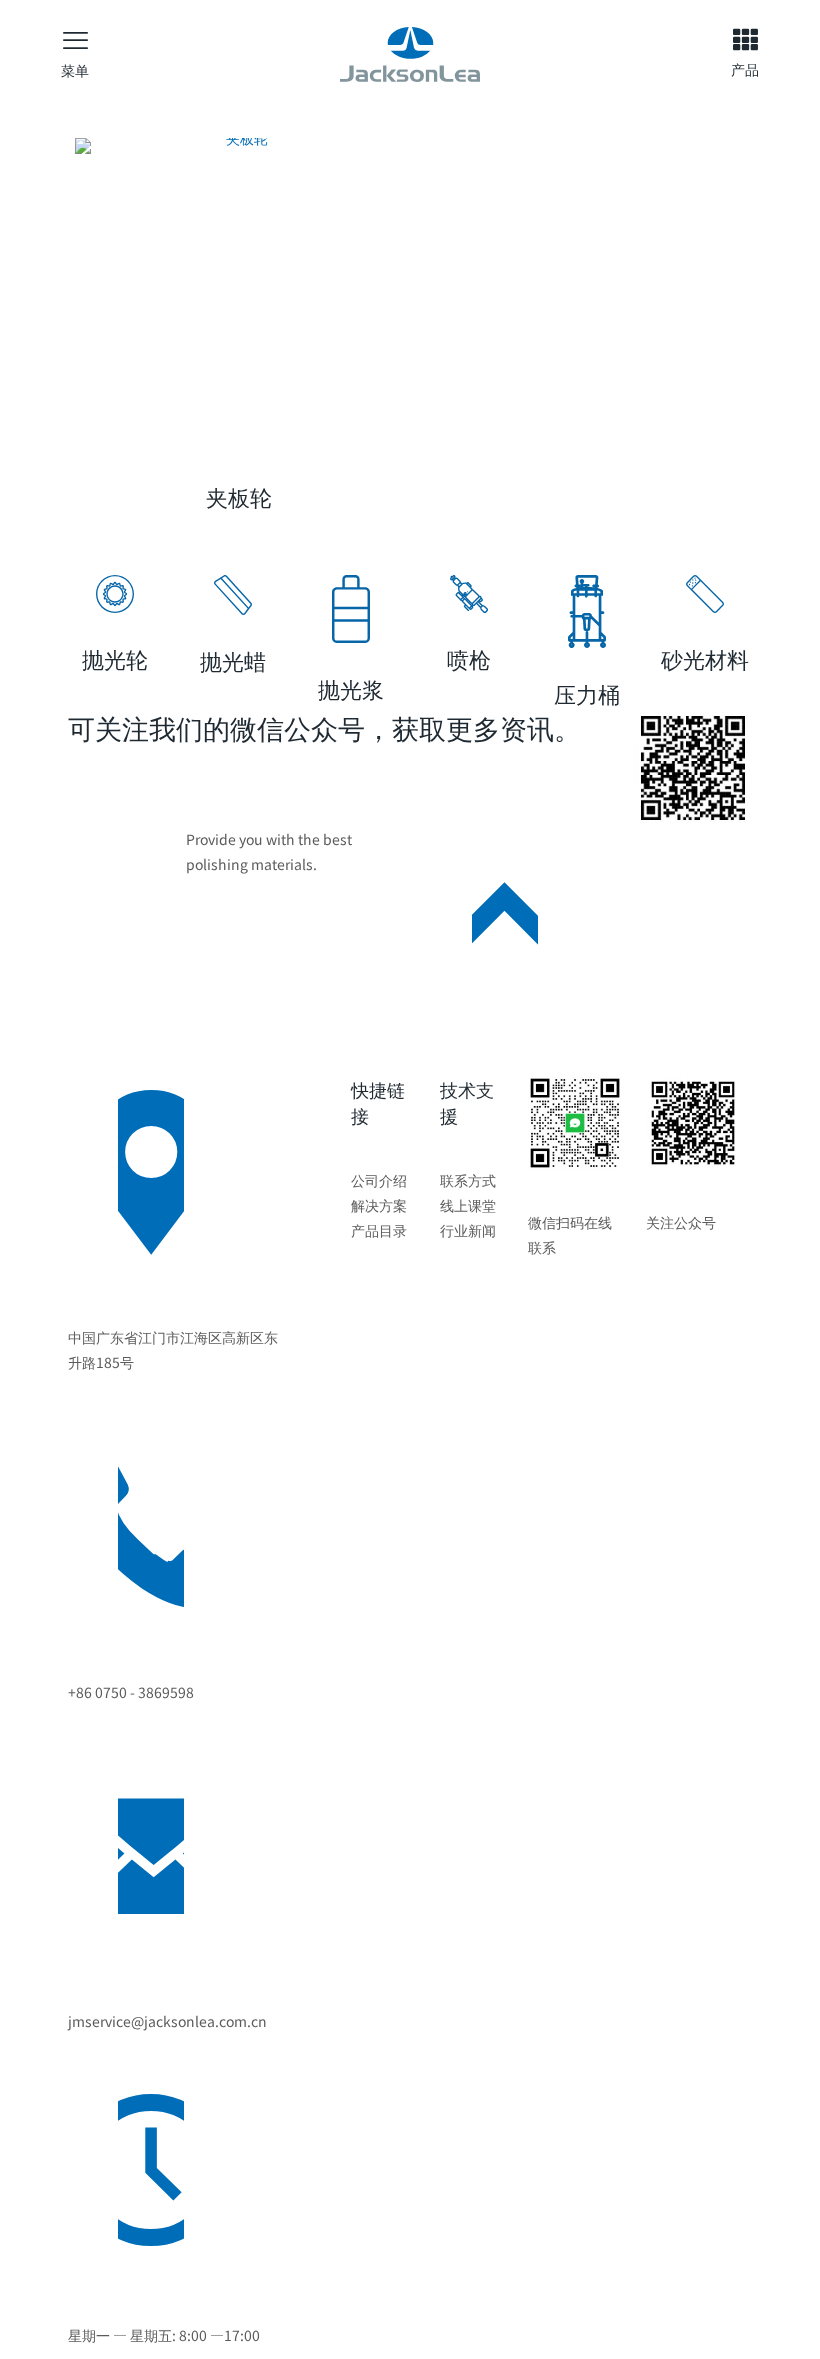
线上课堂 (468, 1205)
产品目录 (379, 1230)
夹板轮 (239, 496)
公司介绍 (379, 1180)
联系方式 (468, 1180)
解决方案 (379, 1205)
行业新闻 (468, 1230)
